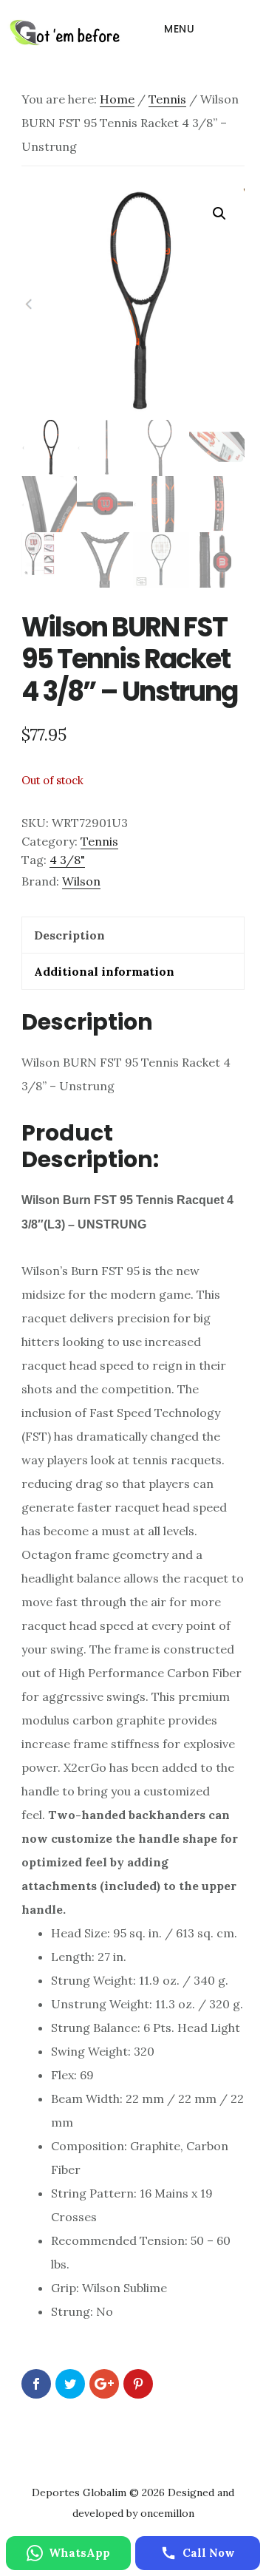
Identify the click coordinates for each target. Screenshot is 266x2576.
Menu (179, 29)
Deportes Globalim (65, 33)
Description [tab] (69, 935)
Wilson (81, 881)
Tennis (167, 99)
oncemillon (166, 2513)
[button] (219, 214)
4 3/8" (67, 860)
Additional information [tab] (104, 971)
